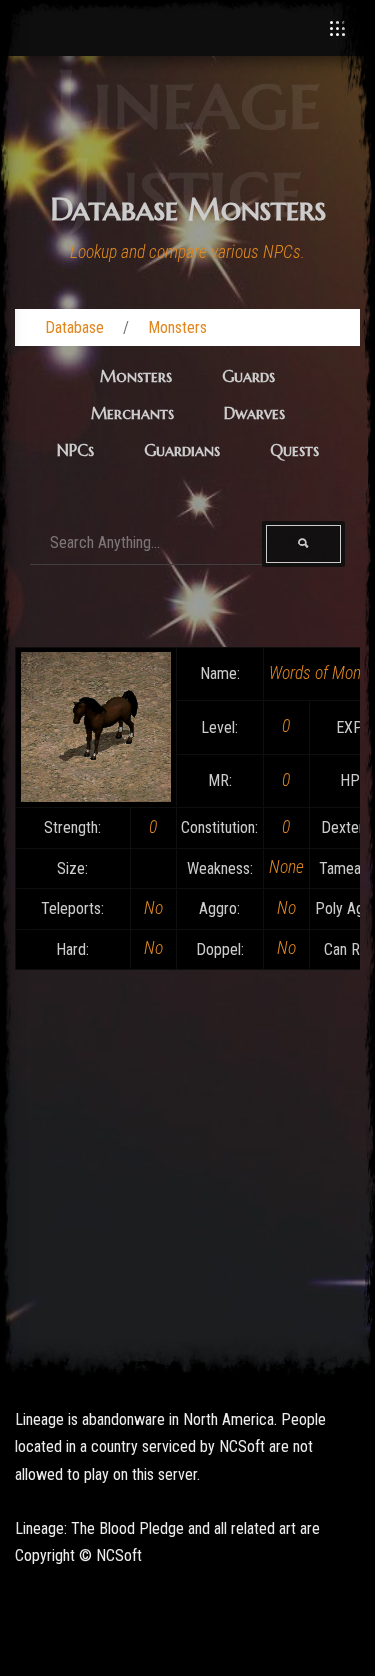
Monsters (177, 327)
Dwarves (254, 413)
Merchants (132, 413)
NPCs (75, 450)
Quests (294, 450)
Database (74, 327)
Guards (248, 376)
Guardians (182, 450)
